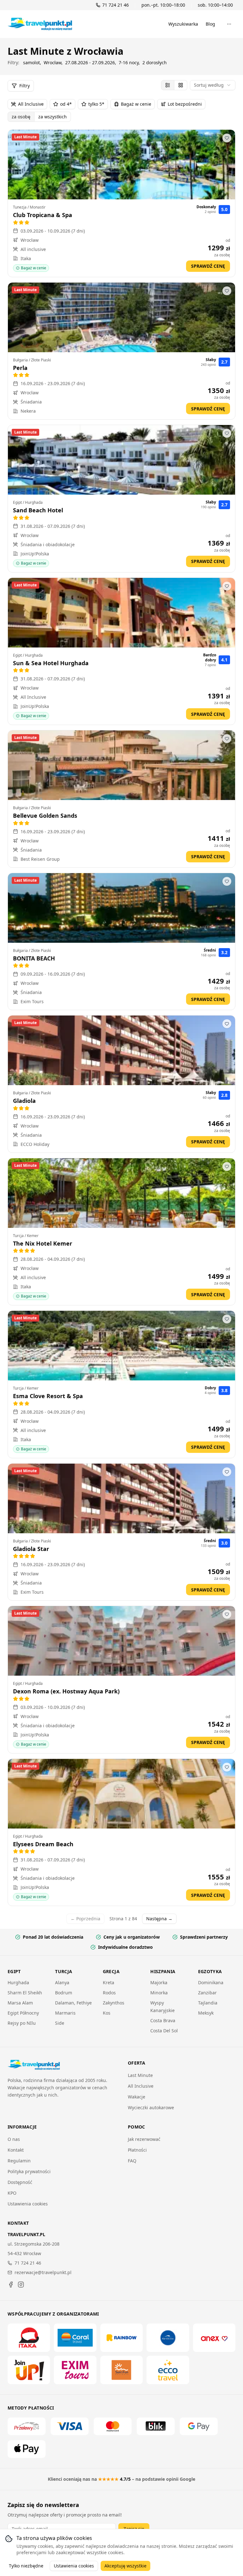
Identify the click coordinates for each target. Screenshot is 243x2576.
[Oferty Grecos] (168, 2338)
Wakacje (137, 2097)
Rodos (109, 1993)
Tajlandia (208, 2003)
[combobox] (213, 85)
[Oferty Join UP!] (29, 2370)
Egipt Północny (23, 2013)
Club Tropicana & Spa (43, 215)
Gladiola (24, 1101)
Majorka (159, 1982)
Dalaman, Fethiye (73, 2003)
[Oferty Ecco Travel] (168, 2370)
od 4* (66, 104)
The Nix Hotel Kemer (43, 1243)
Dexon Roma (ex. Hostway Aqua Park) (66, 1691)
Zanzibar (207, 1993)
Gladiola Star (31, 1549)
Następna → (159, 1919)
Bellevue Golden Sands (45, 816)
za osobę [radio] (21, 117)
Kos (107, 2013)
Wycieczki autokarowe (151, 2107)
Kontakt (16, 2150)
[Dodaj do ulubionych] (227, 138)
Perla (20, 368)
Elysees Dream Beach (43, 1844)
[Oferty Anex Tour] (214, 2338)
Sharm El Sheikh (25, 1993)
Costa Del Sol (164, 2031)
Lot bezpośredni (185, 104)
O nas (14, 2139)
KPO (12, 2193)
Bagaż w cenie (136, 104)
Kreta (109, 1982)
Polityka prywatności (29, 2171)
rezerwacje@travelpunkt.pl (43, 2272)
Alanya (62, 1982)
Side (60, 2023)
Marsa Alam (20, 2003)
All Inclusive (31, 104)
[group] (174, 85)
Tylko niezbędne (26, 2566)
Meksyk (206, 2013)
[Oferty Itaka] (29, 2338)
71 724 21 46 (28, 2263)
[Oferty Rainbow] (121, 2338)
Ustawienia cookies (28, 2204)
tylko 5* (96, 104)
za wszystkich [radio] (53, 117)
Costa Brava (163, 2020)
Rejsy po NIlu (22, 2023)
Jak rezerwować (144, 2139)
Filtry (25, 86)
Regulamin (19, 2161)
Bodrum (64, 1993)
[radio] (168, 85)
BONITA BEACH (34, 958)
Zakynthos (114, 2003)
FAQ (132, 2161)
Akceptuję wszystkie (125, 2566)
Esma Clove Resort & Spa (48, 1396)
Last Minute (140, 2075)
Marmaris (65, 2013)
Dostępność (20, 2182)
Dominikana (211, 1982)
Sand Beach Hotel (38, 510)
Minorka (159, 1993)
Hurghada (18, 1982)
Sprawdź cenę (208, 266)
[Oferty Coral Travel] (75, 2338)
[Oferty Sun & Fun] (121, 2370)
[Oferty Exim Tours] (75, 2370)
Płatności (137, 2150)
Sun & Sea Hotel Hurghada (51, 663)
